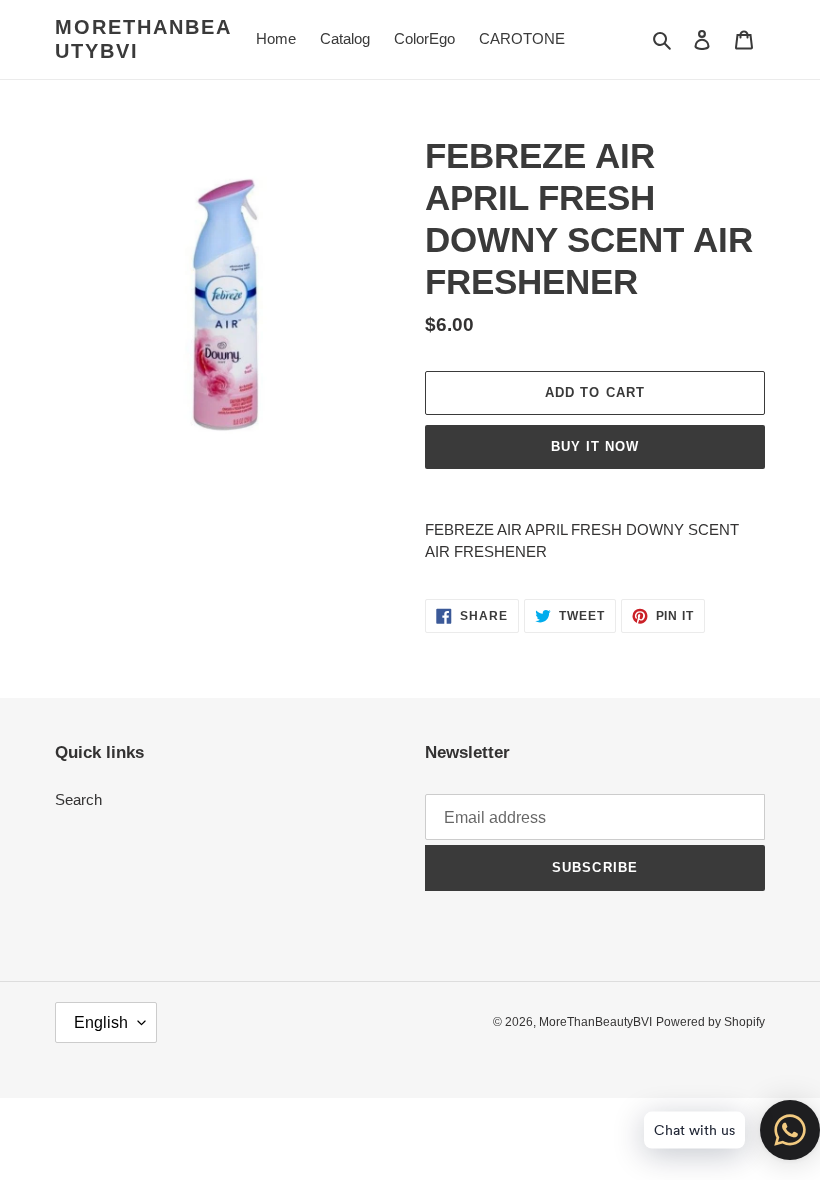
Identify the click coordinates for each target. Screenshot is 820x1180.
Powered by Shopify (710, 1022)
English (101, 1022)
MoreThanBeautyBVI (143, 39)
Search (78, 799)
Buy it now (595, 446)
